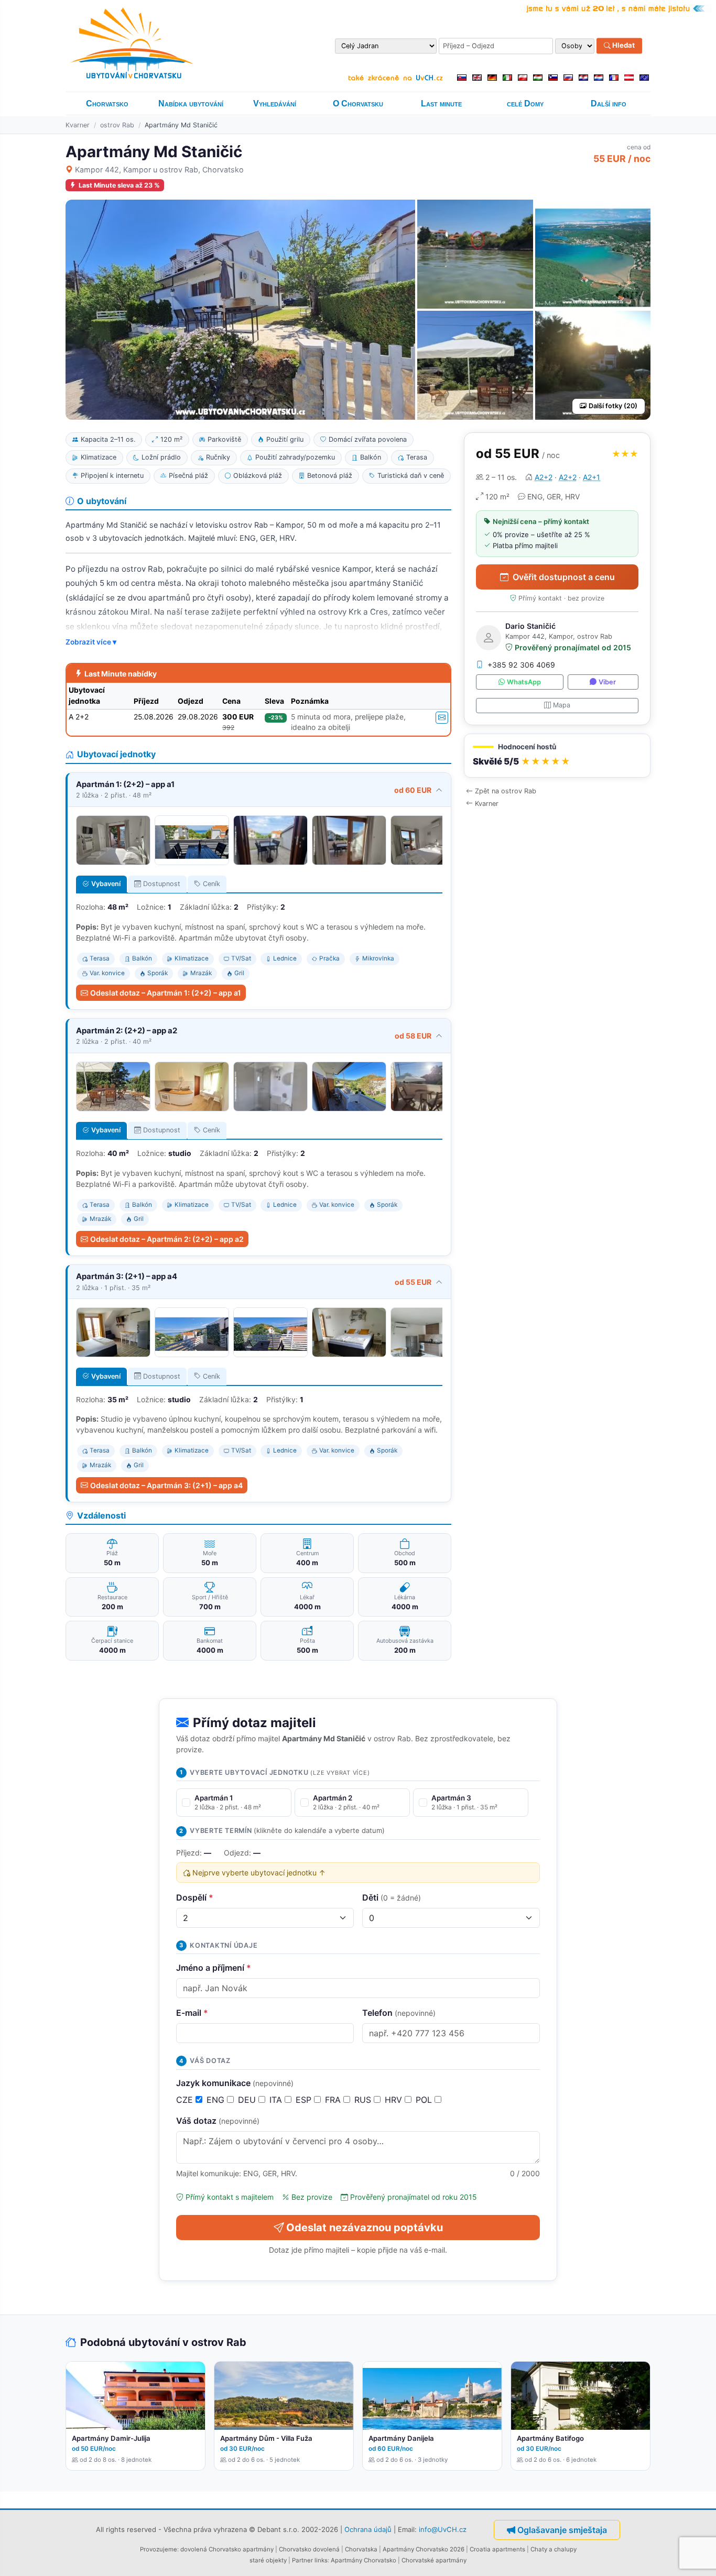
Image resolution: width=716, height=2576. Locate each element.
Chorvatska (361, 2549)
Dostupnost (162, 884)
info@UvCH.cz (443, 2529)
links (321, 2560)
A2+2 (544, 477)
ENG (217, 2100)
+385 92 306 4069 (521, 665)
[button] (557, 756)
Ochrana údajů (368, 2529)
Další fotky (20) (613, 406)
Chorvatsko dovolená (309, 2549)
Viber (607, 682)
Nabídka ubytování (191, 103)
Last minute (441, 103)
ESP (305, 2100)
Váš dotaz (218, 2121)
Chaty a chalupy (554, 2549)
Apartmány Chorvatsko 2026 (424, 2549)
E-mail (192, 2013)
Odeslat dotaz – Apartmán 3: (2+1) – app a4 (166, 1485)
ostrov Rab (117, 125)
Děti (392, 1897)
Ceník (211, 884)
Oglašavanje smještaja (562, 2530)
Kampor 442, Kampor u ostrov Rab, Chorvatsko (159, 170)
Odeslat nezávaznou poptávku (365, 2228)
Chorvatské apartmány (434, 2560)
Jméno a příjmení (214, 1968)
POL (425, 2100)
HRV (395, 2100)
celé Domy (525, 103)
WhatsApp (524, 682)
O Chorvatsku (358, 103)
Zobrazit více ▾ (91, 642)
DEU (248, 2100)
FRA (334, 2100)
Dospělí (195, 1897)
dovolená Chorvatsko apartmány (227, 2549)
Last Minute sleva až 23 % (119, 185)
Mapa (562, 705)
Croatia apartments (497, 2549)
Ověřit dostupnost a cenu (564, 577)
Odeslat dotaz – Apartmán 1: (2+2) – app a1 (166, 993)
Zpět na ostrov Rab (506, 791)
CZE (186, 2100)
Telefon (399, 2013)
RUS (364, 2100)
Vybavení (106, 884)
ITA (277, 2100)
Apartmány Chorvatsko (364, 2560)
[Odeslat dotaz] (442, 718)
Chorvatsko (107, 103)
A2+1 (592, 477)
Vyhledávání (275, 103)
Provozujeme (159, 2549)
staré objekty (268, 2560)
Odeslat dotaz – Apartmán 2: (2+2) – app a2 (167, 1239)
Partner (302, 2560)
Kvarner (78, 125)
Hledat (623, 46)
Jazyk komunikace (235, 2083)
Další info (609, 103)
